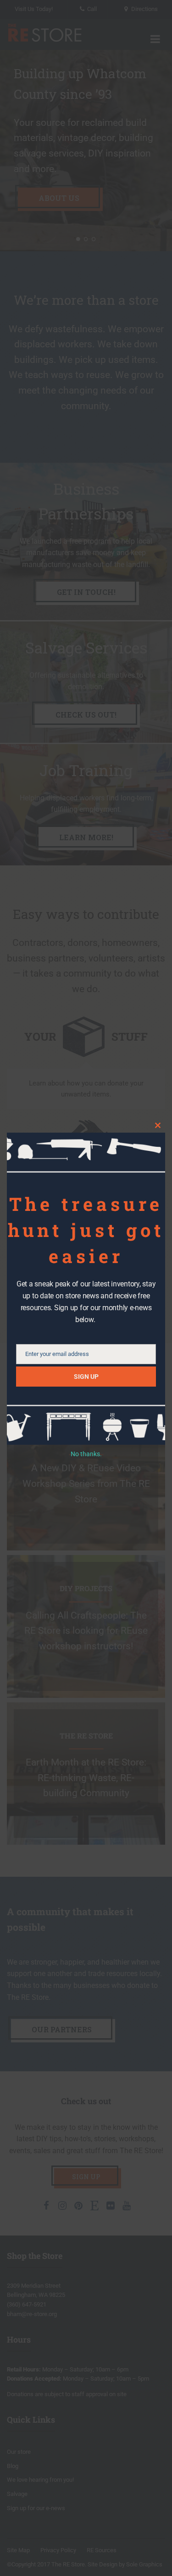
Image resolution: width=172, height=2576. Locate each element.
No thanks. (86, 1454)
